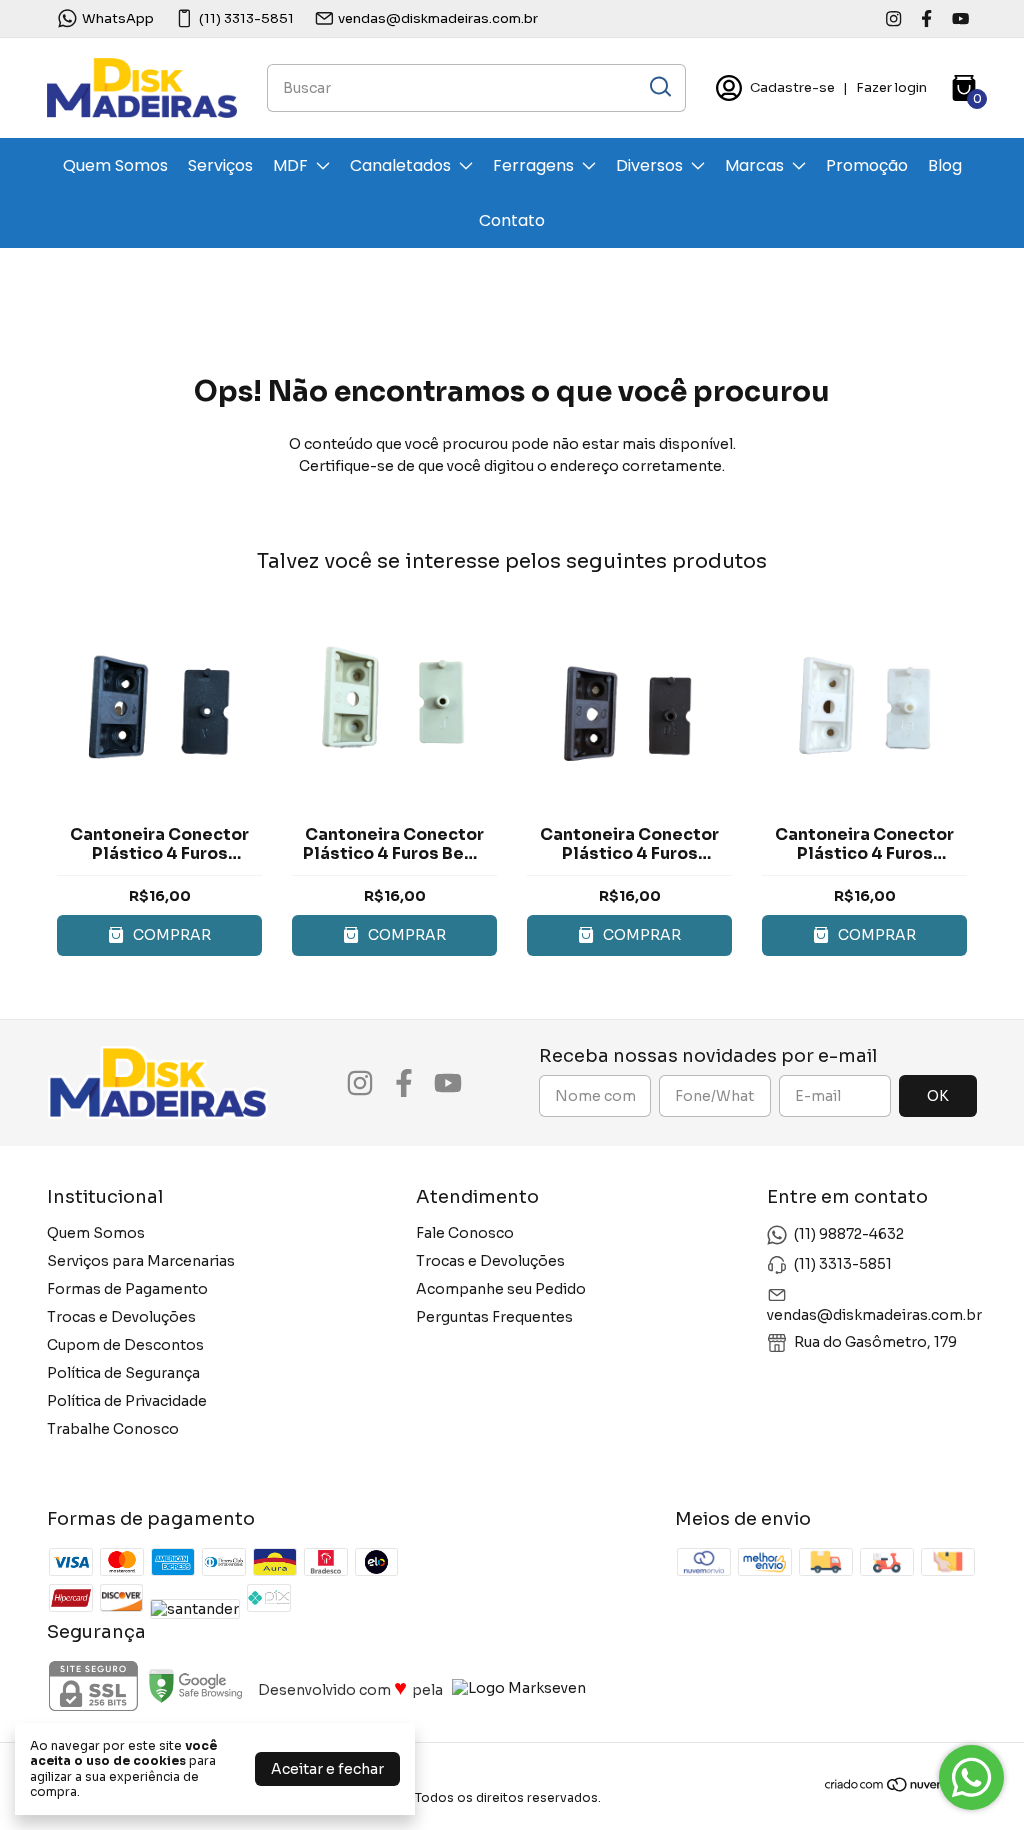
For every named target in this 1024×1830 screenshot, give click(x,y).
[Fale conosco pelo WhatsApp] (971, 1777)
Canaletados (400, 165)
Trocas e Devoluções (121, 1317)
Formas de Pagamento (127, 1289)
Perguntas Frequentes (494, 1317)
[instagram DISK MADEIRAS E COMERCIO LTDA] (893, 18)
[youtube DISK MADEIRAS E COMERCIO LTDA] (960, 18)
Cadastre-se (792, 87)
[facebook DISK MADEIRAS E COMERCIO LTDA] (926, 18)
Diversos (649, 165)
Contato (512, 220)
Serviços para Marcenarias (141, 1261)
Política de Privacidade (127, 1401)
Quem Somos (115, 165)
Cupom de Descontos (125, 1345)
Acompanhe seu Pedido (501, 1289)
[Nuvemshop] (900, 1788)
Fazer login (891, 87)
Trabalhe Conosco (113, 1429)
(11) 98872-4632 (849, 1234)
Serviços (220, 165)
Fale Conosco (465, 1233)
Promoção (867, 165)
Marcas (754, 165)
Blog (945, 165)
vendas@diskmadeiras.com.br (438, 18)
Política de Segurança (123, 1373)
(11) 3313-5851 (246, 18)
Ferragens (533, 165)
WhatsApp (118, 18)
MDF (290, 165)
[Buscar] (659, 87)
